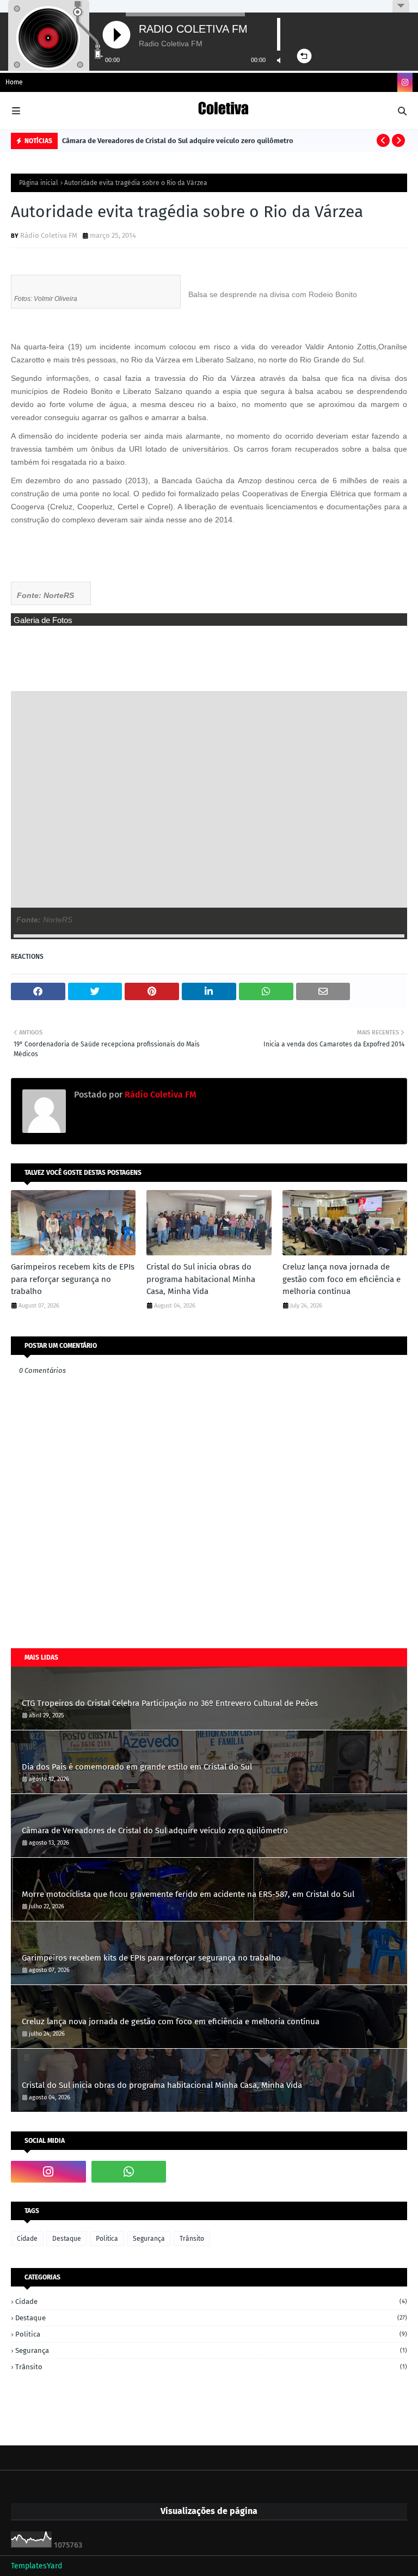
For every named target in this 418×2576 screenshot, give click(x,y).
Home (14, 82)
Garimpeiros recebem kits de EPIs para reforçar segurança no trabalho (73, 1279)
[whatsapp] (129, 2172)
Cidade (27, 2239)
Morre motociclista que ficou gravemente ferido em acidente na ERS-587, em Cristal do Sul (188, 1894)
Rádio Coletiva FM (49, 235)
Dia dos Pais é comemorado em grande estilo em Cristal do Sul (137, 1767)
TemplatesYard (36, 2566)
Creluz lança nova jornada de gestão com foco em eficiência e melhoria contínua (342, 1279)
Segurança (149, 2239)
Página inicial (39, 183)
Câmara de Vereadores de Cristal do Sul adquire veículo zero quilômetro (178, 141)
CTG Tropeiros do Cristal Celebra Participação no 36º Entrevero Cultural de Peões (170, 1703)
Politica (107, 2239)
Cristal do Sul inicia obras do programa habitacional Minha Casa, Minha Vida (201, 1279)
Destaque (67, 2239)
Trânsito (192, 2239)
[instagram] (405, 82)
